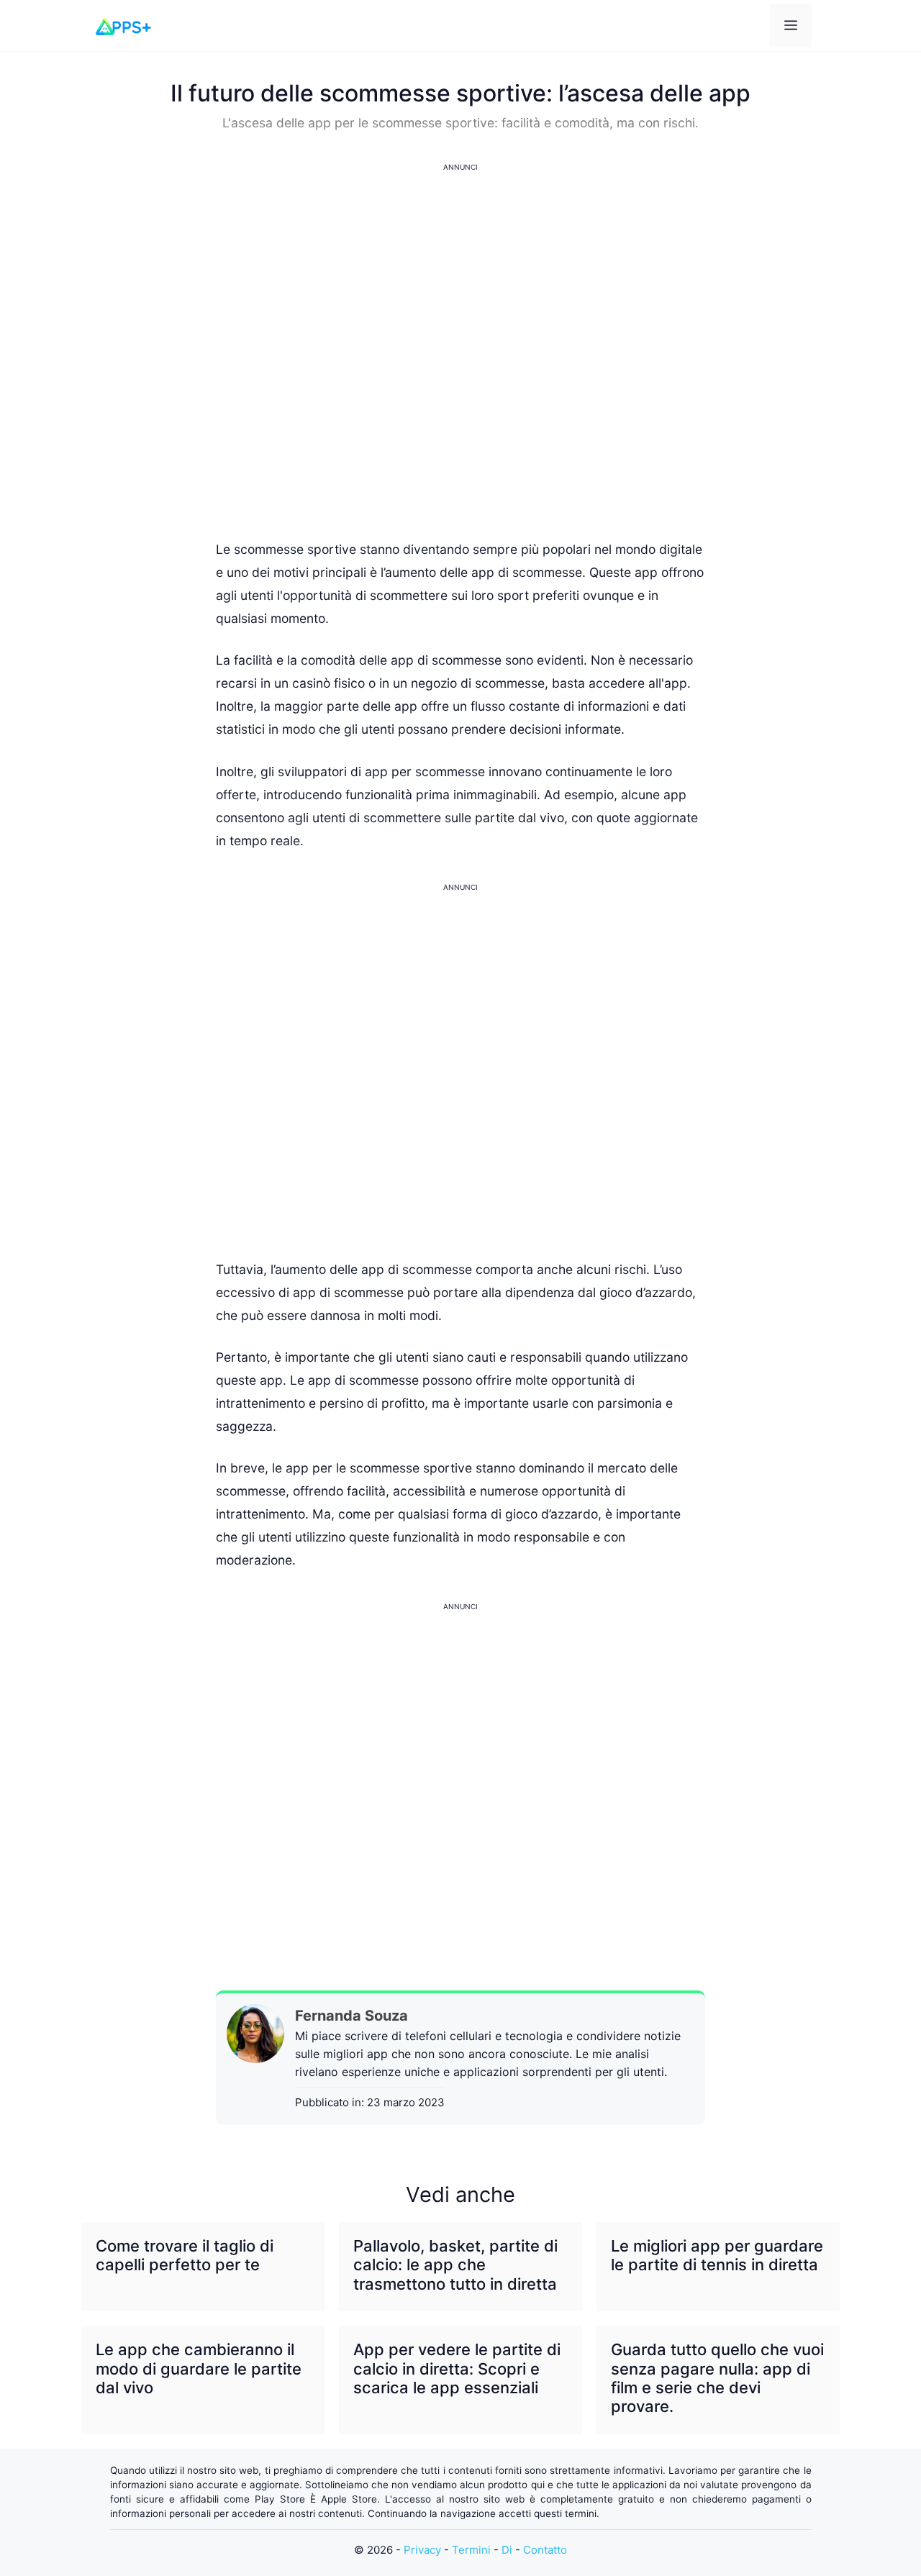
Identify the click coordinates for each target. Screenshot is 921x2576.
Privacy (422, 2550)
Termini (471, 2550)
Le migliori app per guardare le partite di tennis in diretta (717, 2255)
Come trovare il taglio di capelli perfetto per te (185, 2255)
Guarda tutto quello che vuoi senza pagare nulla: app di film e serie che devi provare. (717, 2378)
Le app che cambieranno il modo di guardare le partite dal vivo (199, 2368)
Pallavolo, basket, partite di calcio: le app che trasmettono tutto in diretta (455, 2265)
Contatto (545, 2550)
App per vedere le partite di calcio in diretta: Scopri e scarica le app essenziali (457, 2368)
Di (507, 2550)
